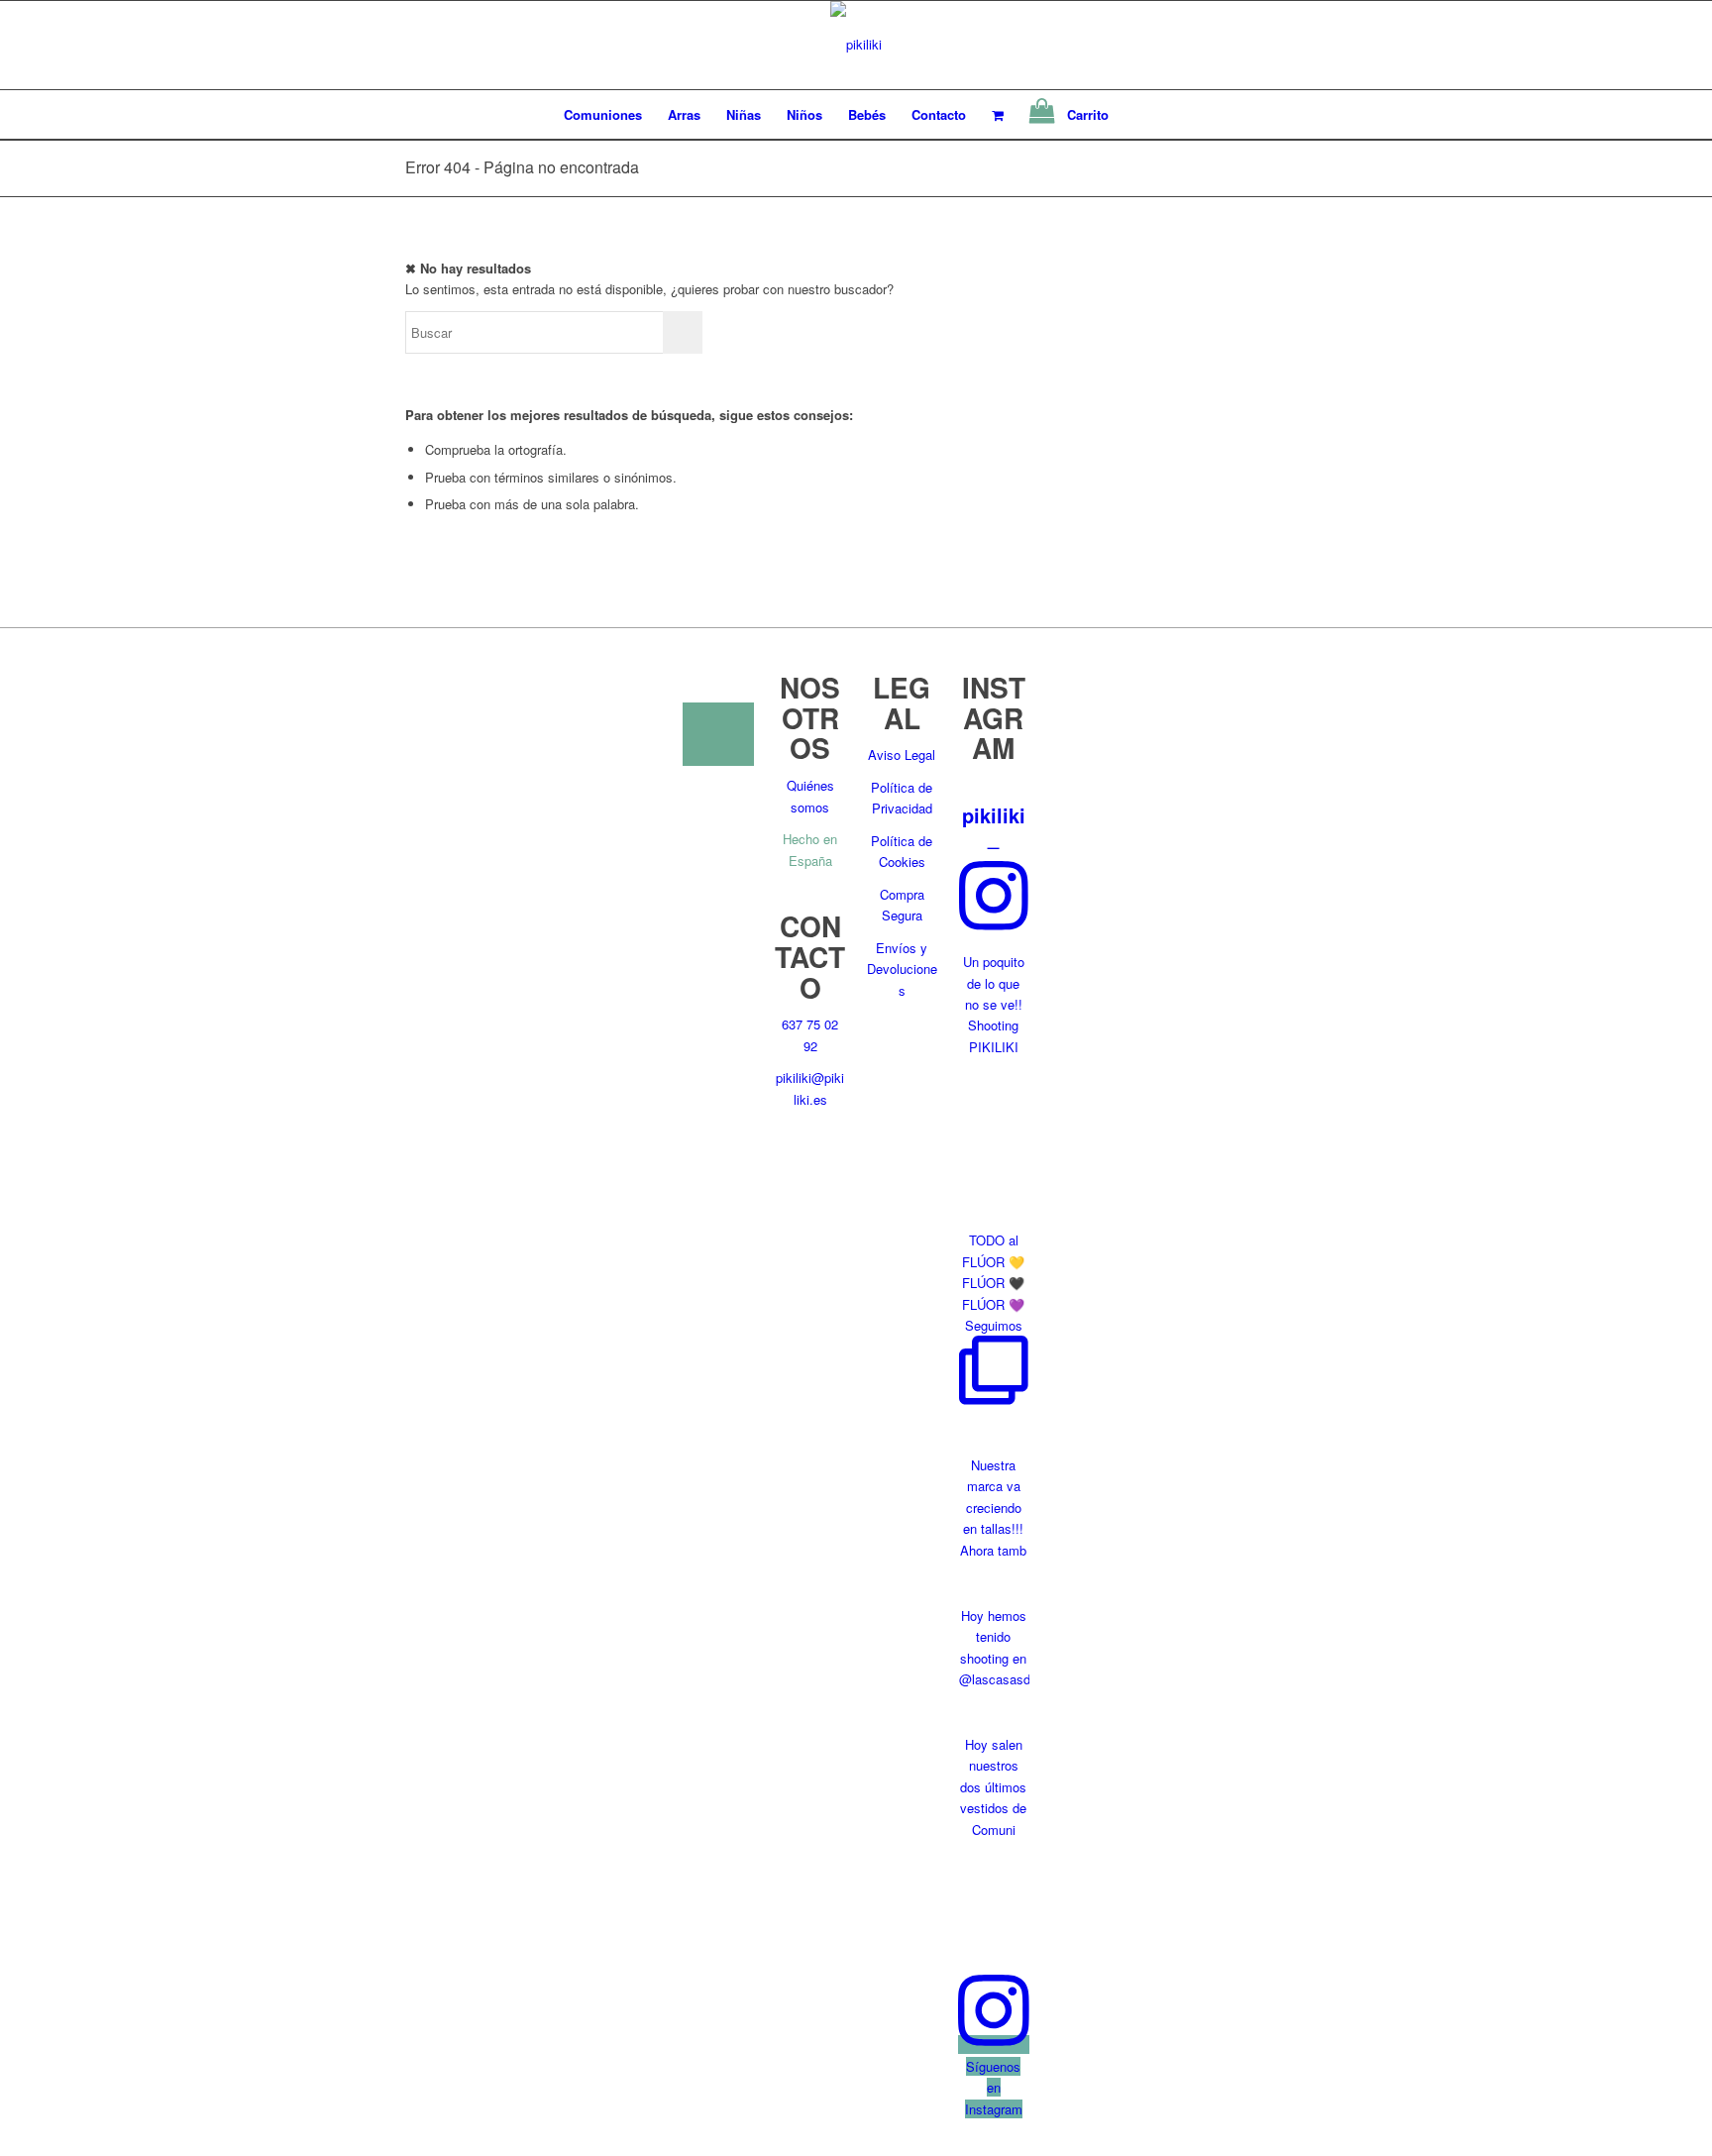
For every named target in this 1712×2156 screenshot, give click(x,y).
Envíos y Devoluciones (902, 969)
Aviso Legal (902, 755)
